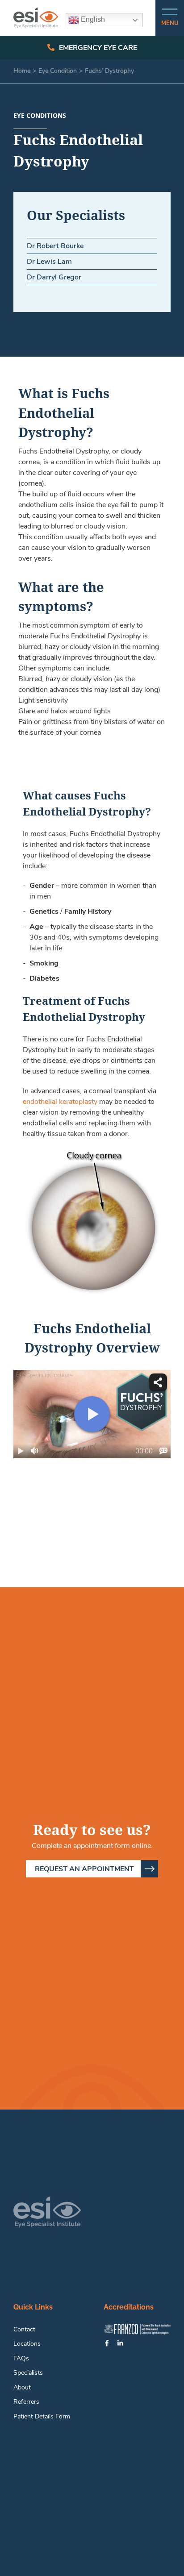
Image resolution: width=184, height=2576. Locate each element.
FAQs (21, 2358)
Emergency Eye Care (98, 48)
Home (22, 71)
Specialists (28, 2372)
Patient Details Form (42, 2416)
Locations (27, 2343)
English (92, 19)
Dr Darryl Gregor (54, 277)
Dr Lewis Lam (49, 262)
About (22, 2387)
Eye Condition (58, 71)
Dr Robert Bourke (55, 246)
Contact (24, 2329)
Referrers (26, 2401)
